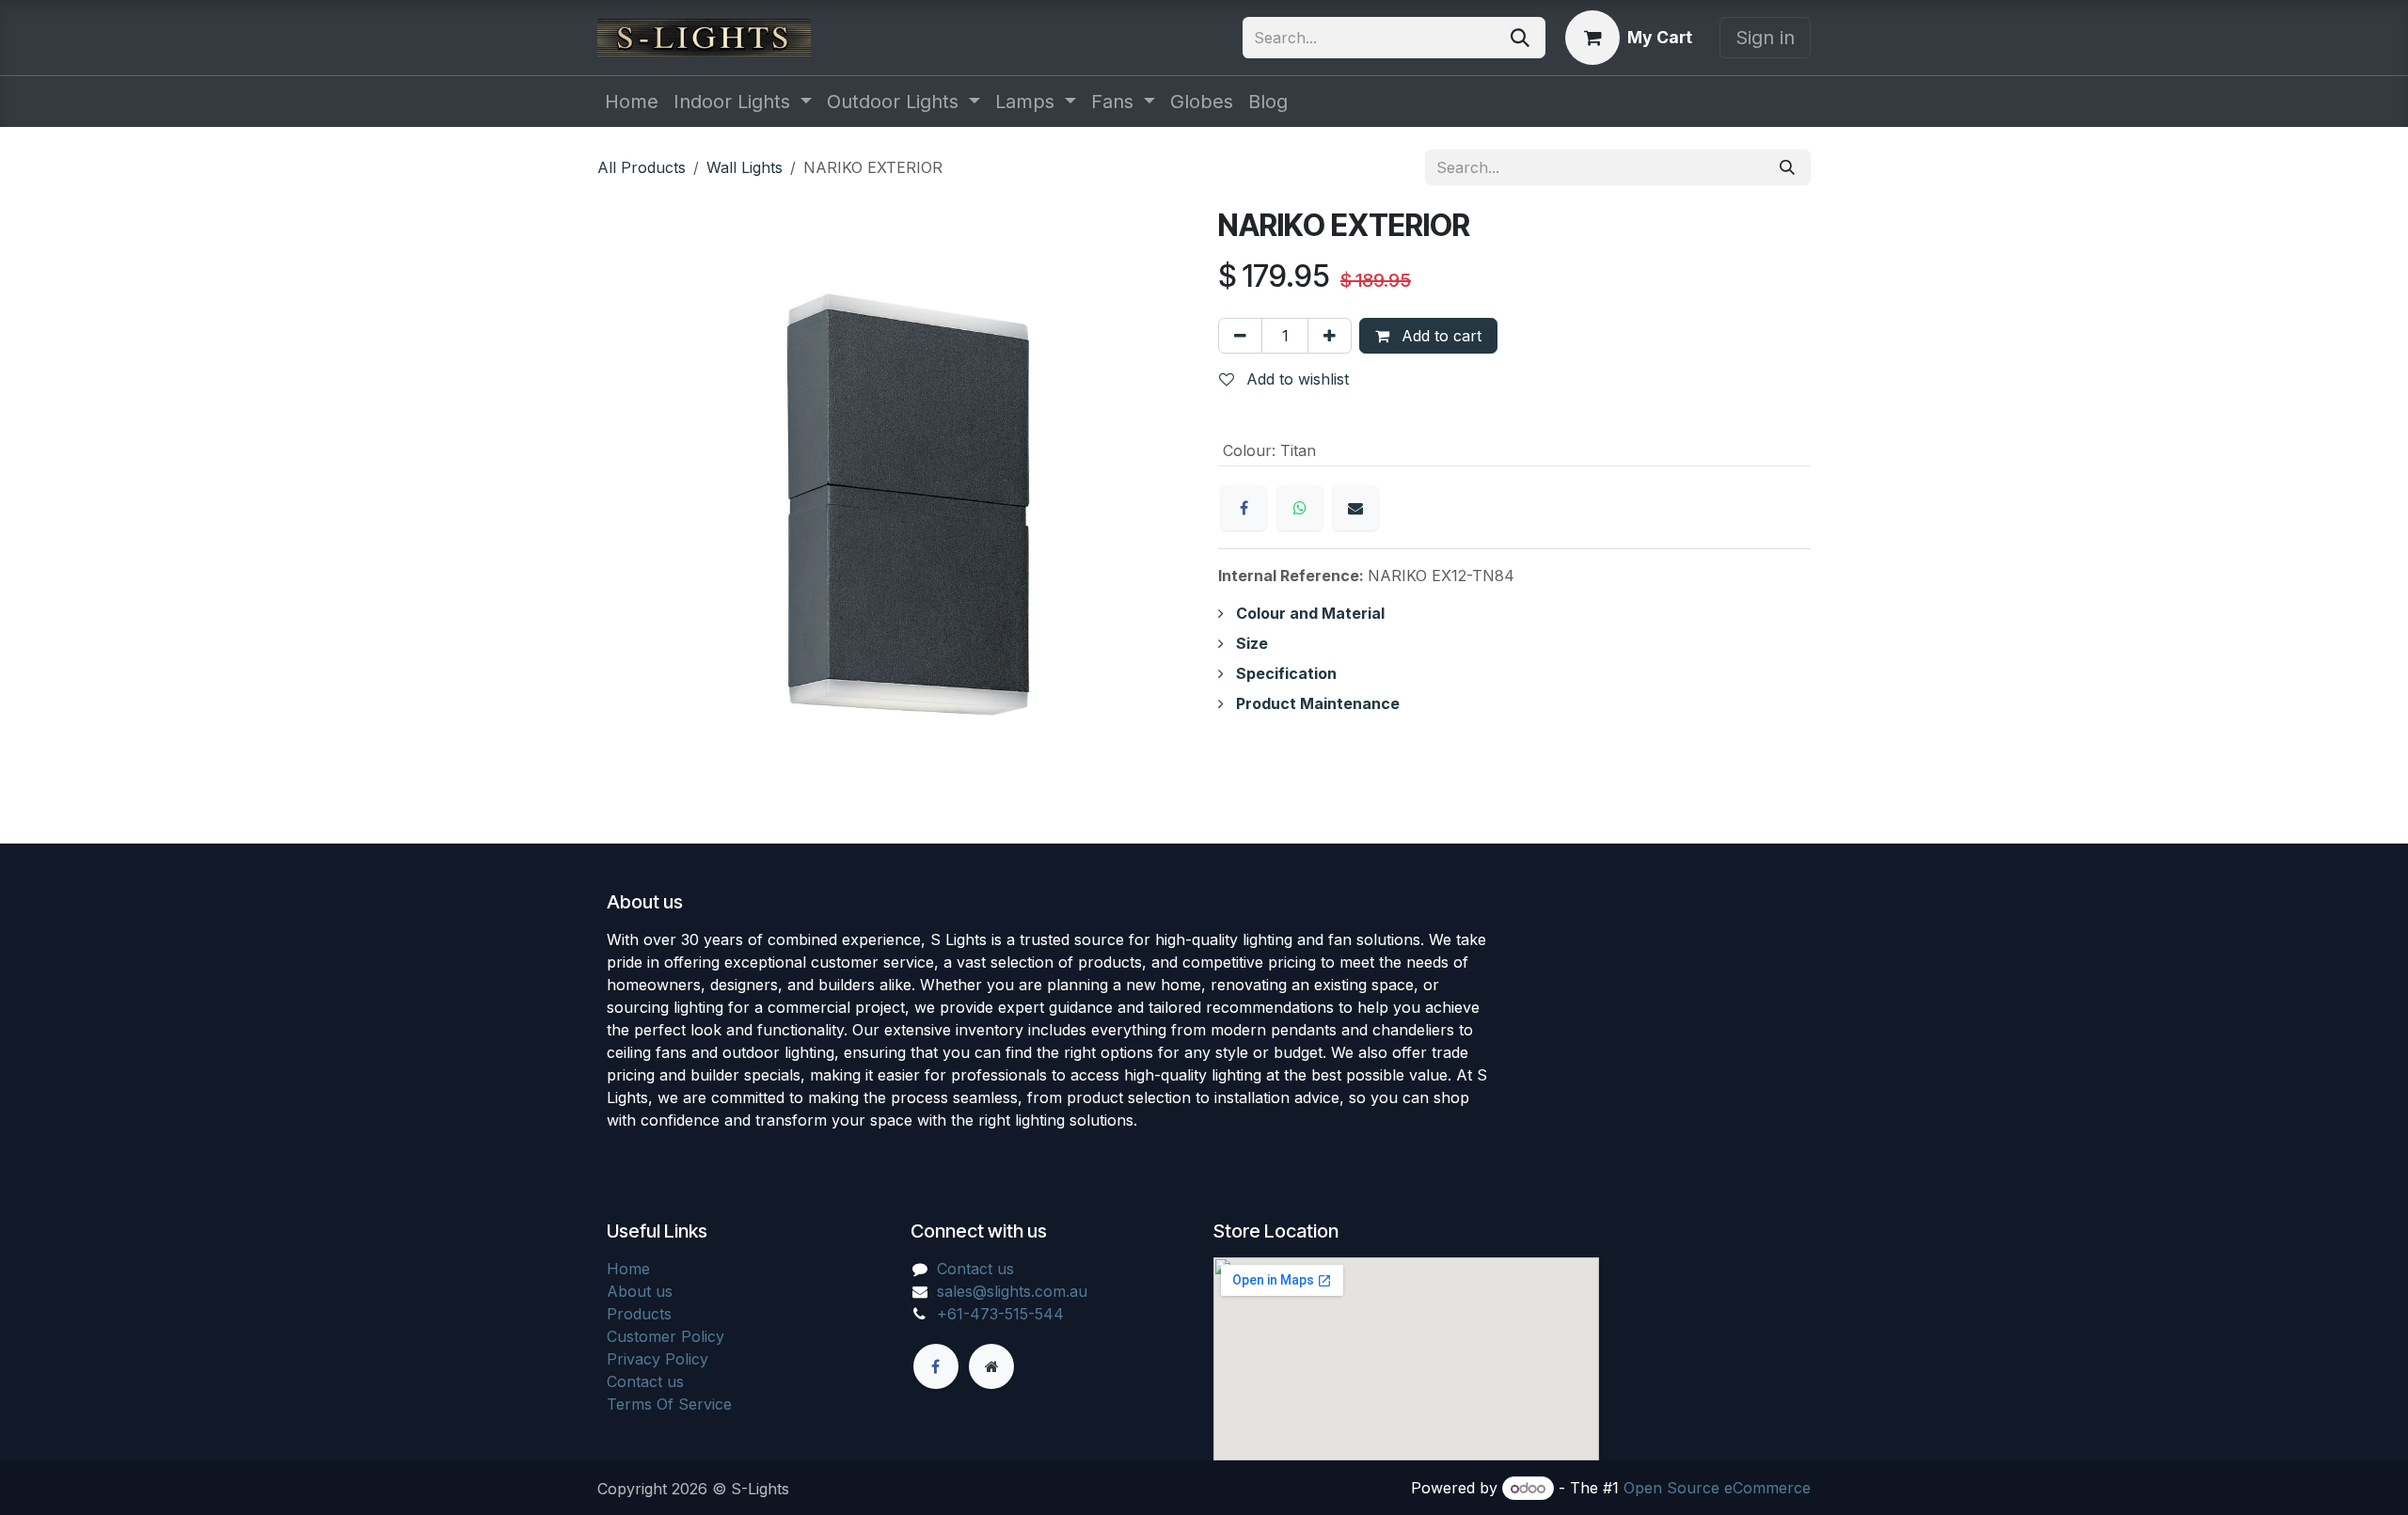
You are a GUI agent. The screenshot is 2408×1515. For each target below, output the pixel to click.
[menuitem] (632, 102)
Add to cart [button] (1439, 336)
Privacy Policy (657, 1359)
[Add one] (1330, 336)
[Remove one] (1240, 336)
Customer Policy (665, 1336)
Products (639, 1314)
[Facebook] (1244, 508)
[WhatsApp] (1300, 508)
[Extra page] (991, 1366)
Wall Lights (745, 167)
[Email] (1355, 508)
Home (628, 1269)
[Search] (1520, 38)
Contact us (645, 1381)
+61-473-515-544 (1000, 1314)
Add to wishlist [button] (1295, 379)
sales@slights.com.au (1012, 1291)
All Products (642, 167)
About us (640, 1291)
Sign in (1765, 38)
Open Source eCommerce (1717, 1488)
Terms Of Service (669, 1404)
